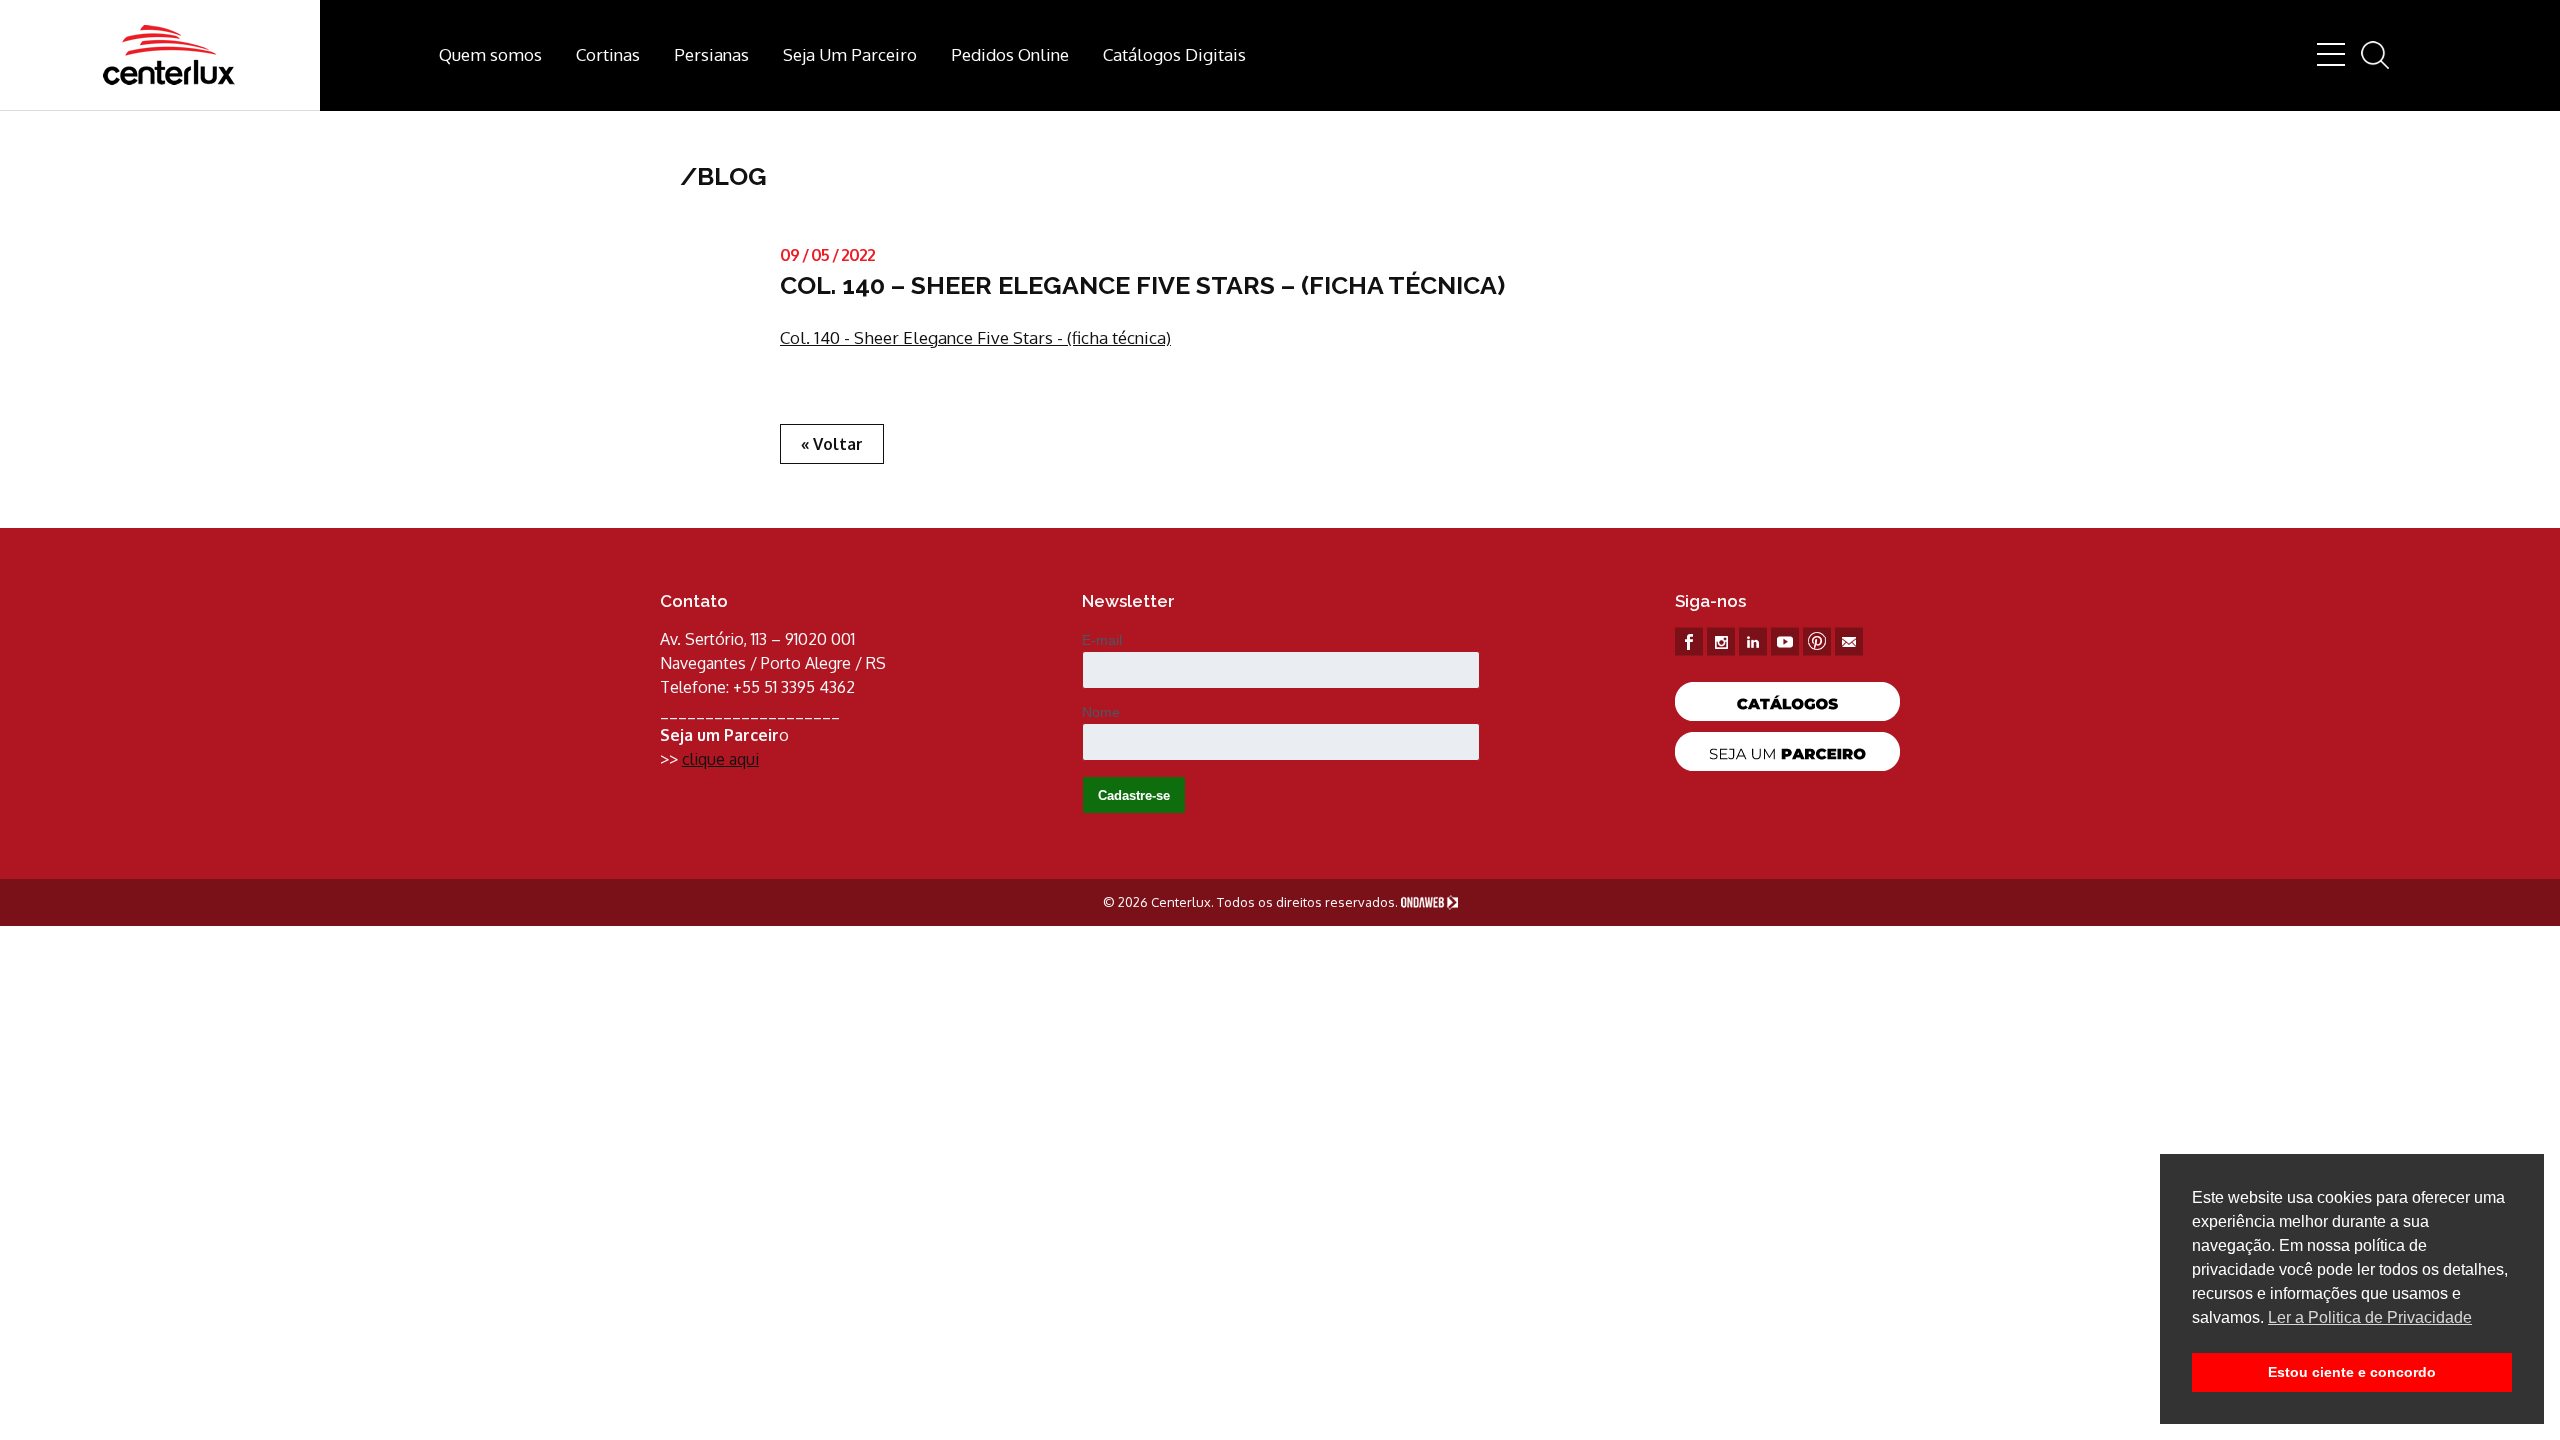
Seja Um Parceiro (850, 54)
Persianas (711, 54)
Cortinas (608, 54)
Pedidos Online (1010, 54)
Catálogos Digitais (1174, 54)
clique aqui (720, 759)
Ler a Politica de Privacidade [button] (2370, 1317)
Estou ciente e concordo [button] (2352, 1372)
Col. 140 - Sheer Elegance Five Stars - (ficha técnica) (975, 337)
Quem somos (490, 54)
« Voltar (832, 444)
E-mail (1102, 640)
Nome (1101, 712)
